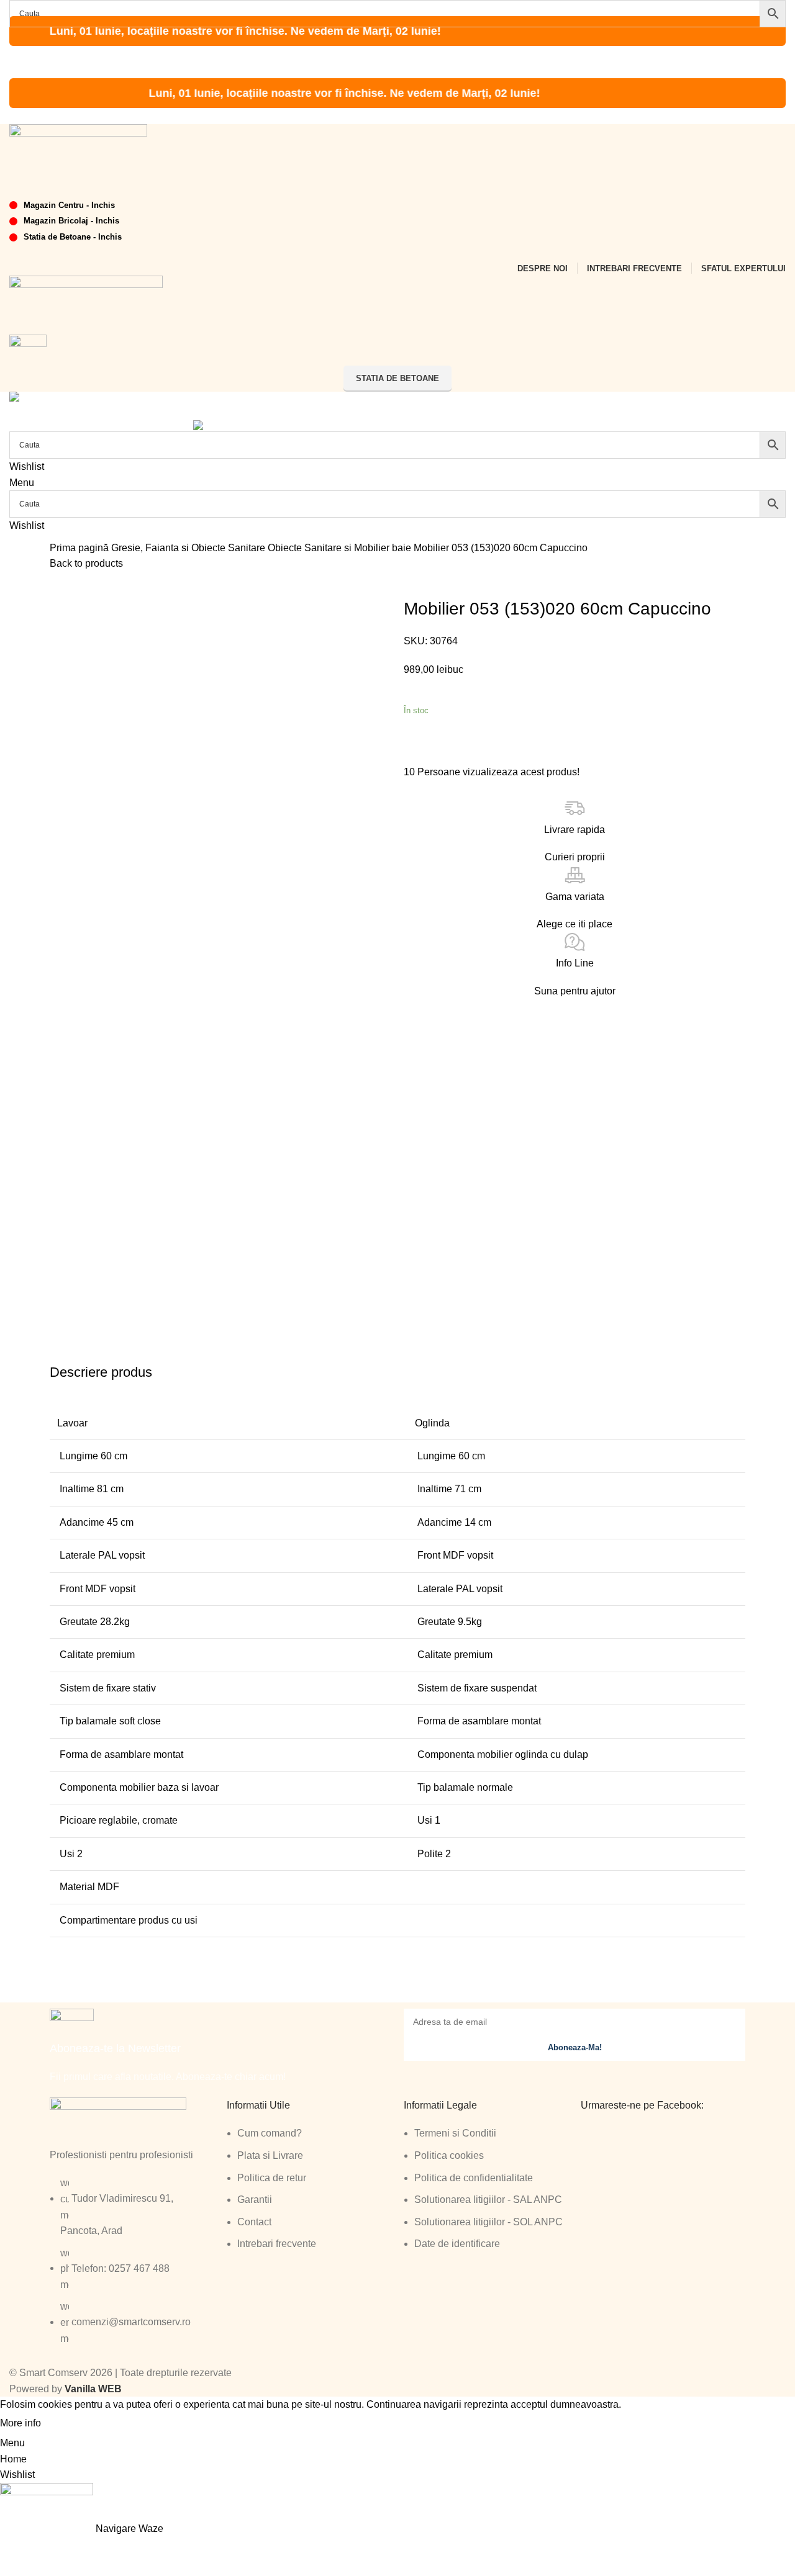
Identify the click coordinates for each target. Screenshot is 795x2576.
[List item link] (132, 2267)
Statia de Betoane (397, 378)
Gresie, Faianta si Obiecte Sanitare (189, 548)
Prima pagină (80, 548)
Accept (68, 2424)
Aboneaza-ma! (575, 2047)
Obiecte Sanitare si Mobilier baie (341, 548)
